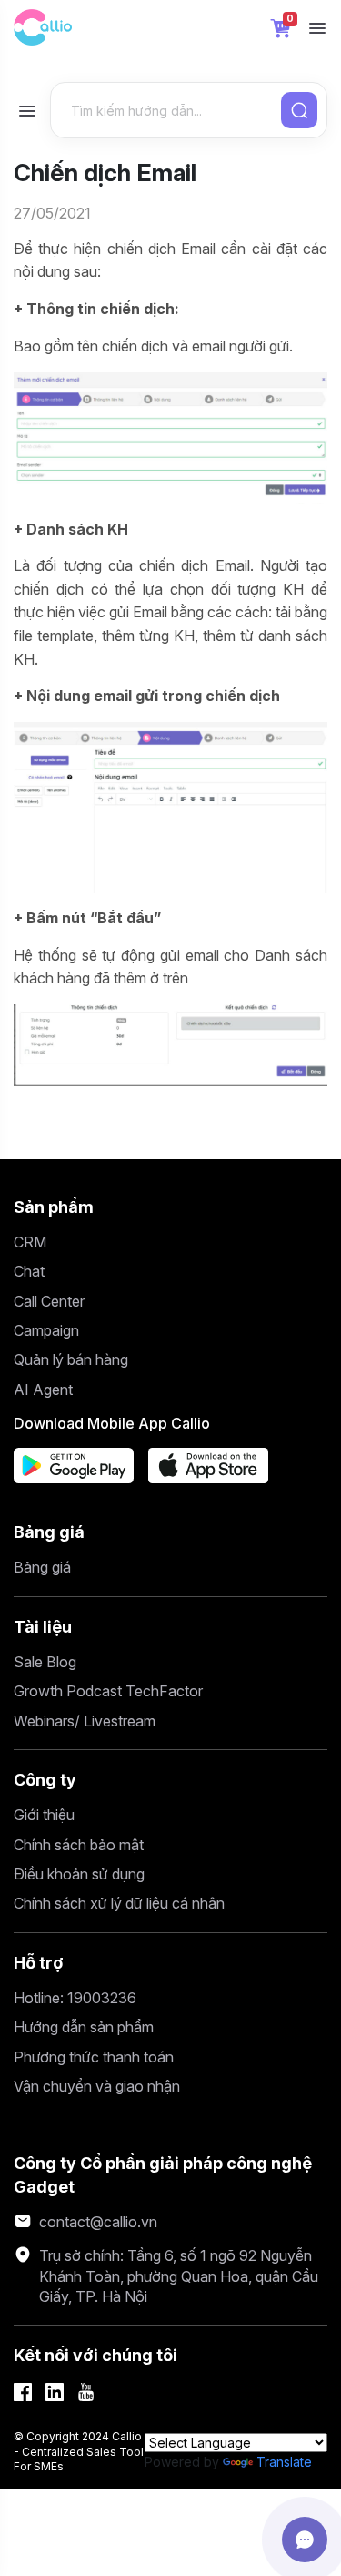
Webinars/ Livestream (85, 1721)
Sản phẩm (54, 1207)
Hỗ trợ (39, 1963)
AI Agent (43, 1390)
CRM (30, 1242)
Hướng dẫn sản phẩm (84, 2027)
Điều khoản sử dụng (79, 1874)
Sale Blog (45, 1662)
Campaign (46, 1330)
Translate (284, 2462)
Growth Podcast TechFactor (108, 1691)
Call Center (49, 1301)
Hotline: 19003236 (75, 1998)
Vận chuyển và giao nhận (97, 2086)
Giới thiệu (44, 1815)
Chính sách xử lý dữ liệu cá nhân (119, 1903)
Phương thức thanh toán (94, 2057)
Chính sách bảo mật (79, 1845)
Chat (29, 1271)
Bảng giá (49, 1532)
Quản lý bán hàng (71, 1359)
